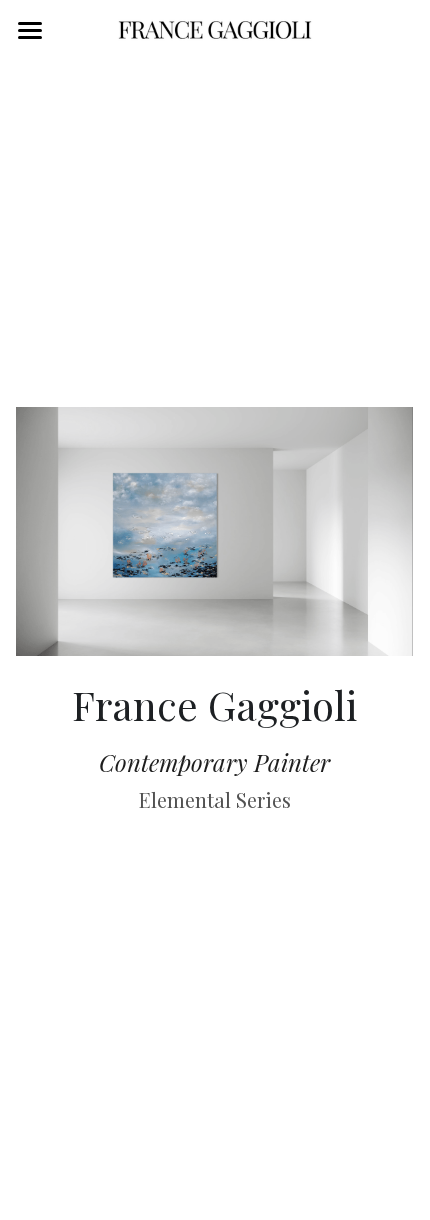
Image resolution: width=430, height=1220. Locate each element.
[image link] (215, 28)
